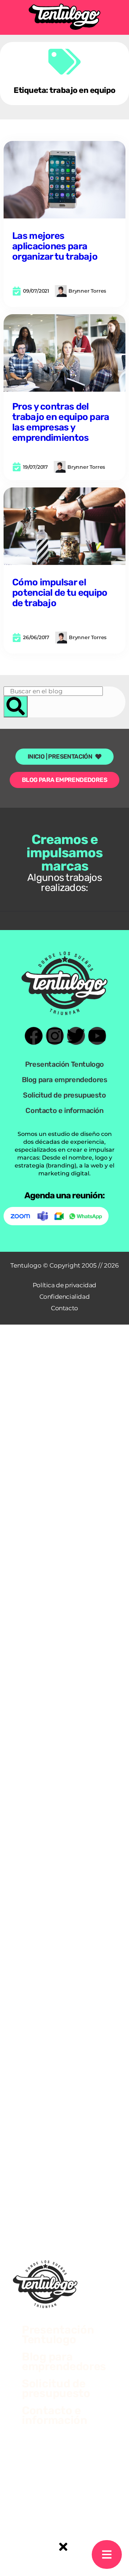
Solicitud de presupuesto (64, 1095)
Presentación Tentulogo (64, 1064)
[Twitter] (76, 1036)
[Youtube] (97, 1036)
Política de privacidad (64, 1285)
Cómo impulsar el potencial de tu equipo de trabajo (60, 593)
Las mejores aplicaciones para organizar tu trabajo (55, 246)
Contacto (64, 1308)
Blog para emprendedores (65, 1080)
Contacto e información (64, 1110)
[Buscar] (16, 707)
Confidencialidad (65, 1297)
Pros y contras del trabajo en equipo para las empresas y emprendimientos (61, 422)
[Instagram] (55, 1036)
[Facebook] (34, 1036)
